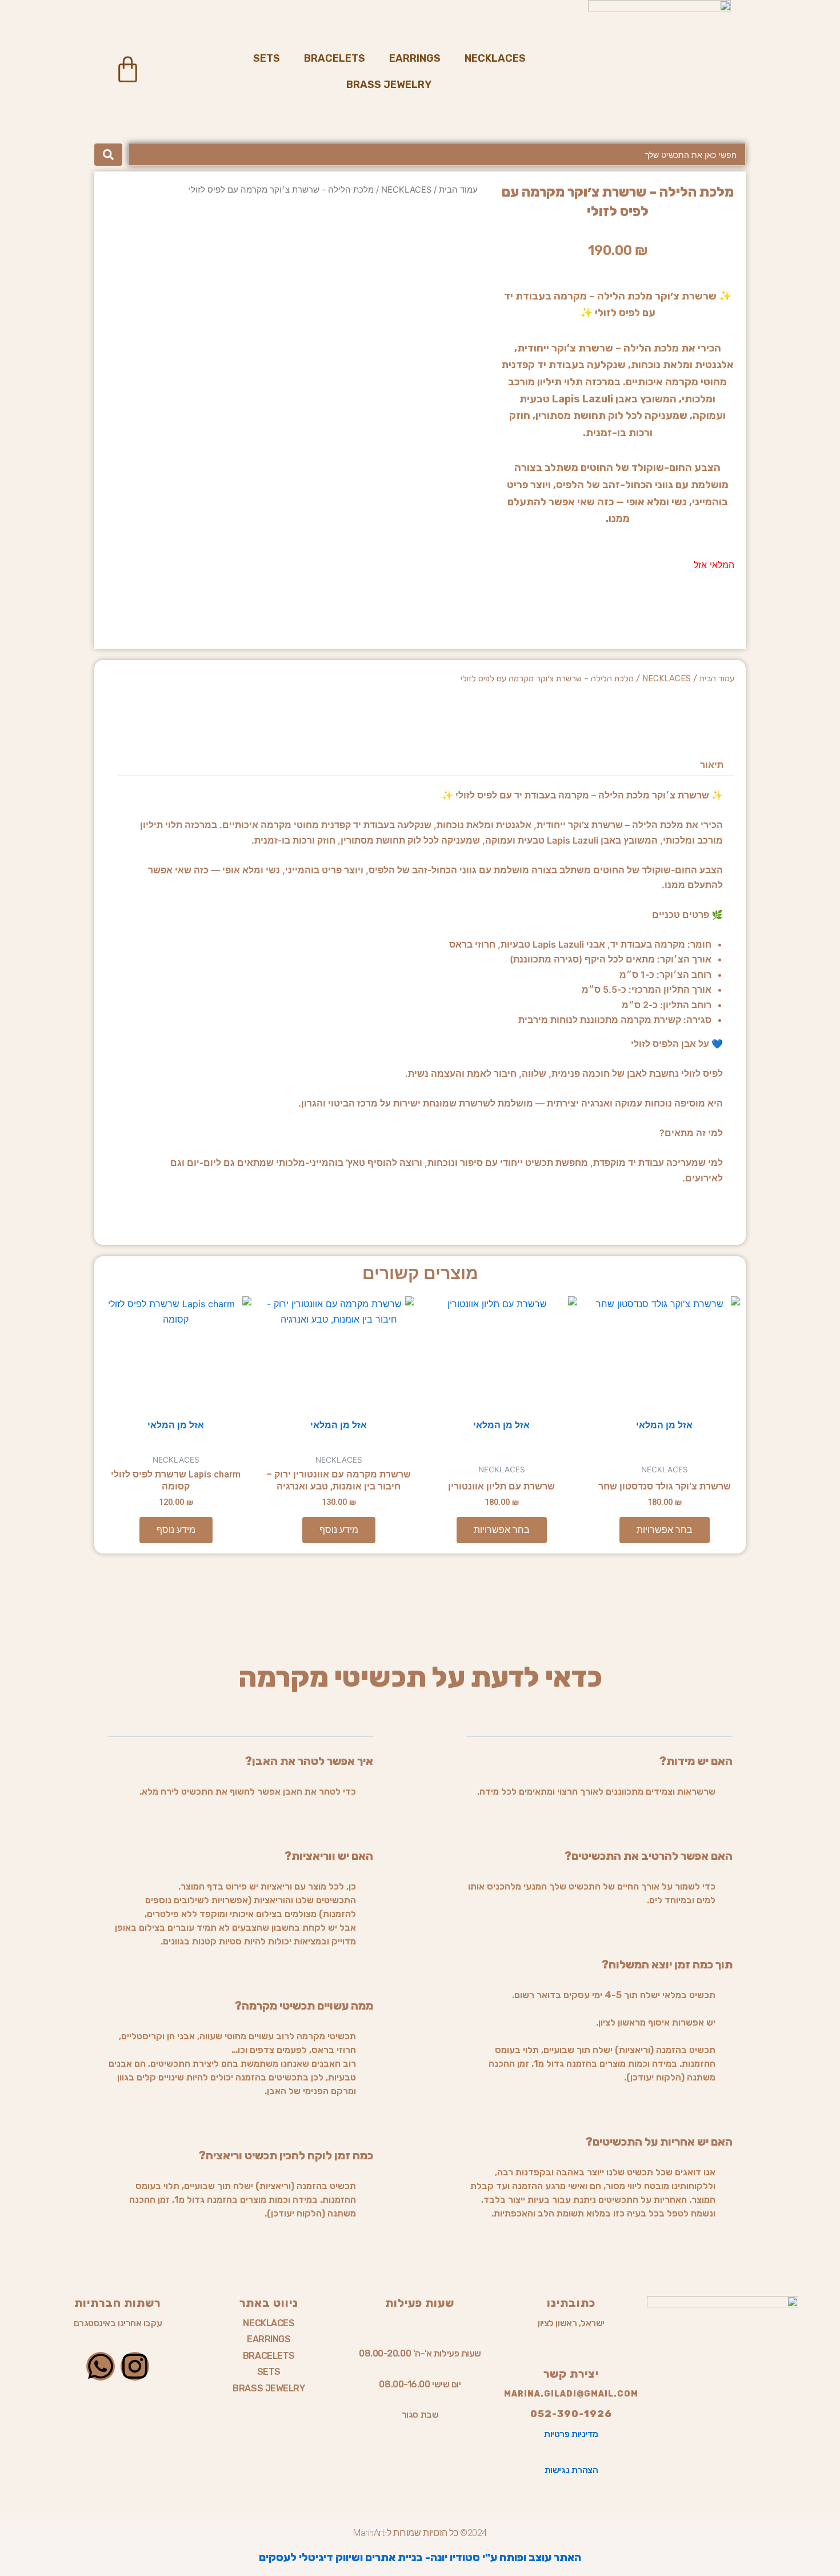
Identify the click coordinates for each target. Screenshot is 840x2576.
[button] (600, 1770)
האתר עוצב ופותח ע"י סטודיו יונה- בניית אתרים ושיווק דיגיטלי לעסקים (420, 2557)
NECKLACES (495, 58)
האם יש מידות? (696, 1761)
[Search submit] (108, 155)
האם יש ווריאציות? (329, 1856)
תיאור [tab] (712, 765)
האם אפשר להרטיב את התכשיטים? (649, 1856)
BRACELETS (335, 58)
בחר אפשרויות (665, 1530)
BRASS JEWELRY (389, 85)
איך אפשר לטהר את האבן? (309, 1761)
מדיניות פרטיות (571, 2434)
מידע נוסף (339, 1530)
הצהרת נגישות (571, 2470)
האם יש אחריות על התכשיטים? (659, 2142)
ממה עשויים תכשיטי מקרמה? (304, 2006)
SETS (267, 58)
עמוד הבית (458, 190)
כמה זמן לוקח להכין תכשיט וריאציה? (286, 2155)
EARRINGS (415, 58)
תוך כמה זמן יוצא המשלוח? (667, 1964)
